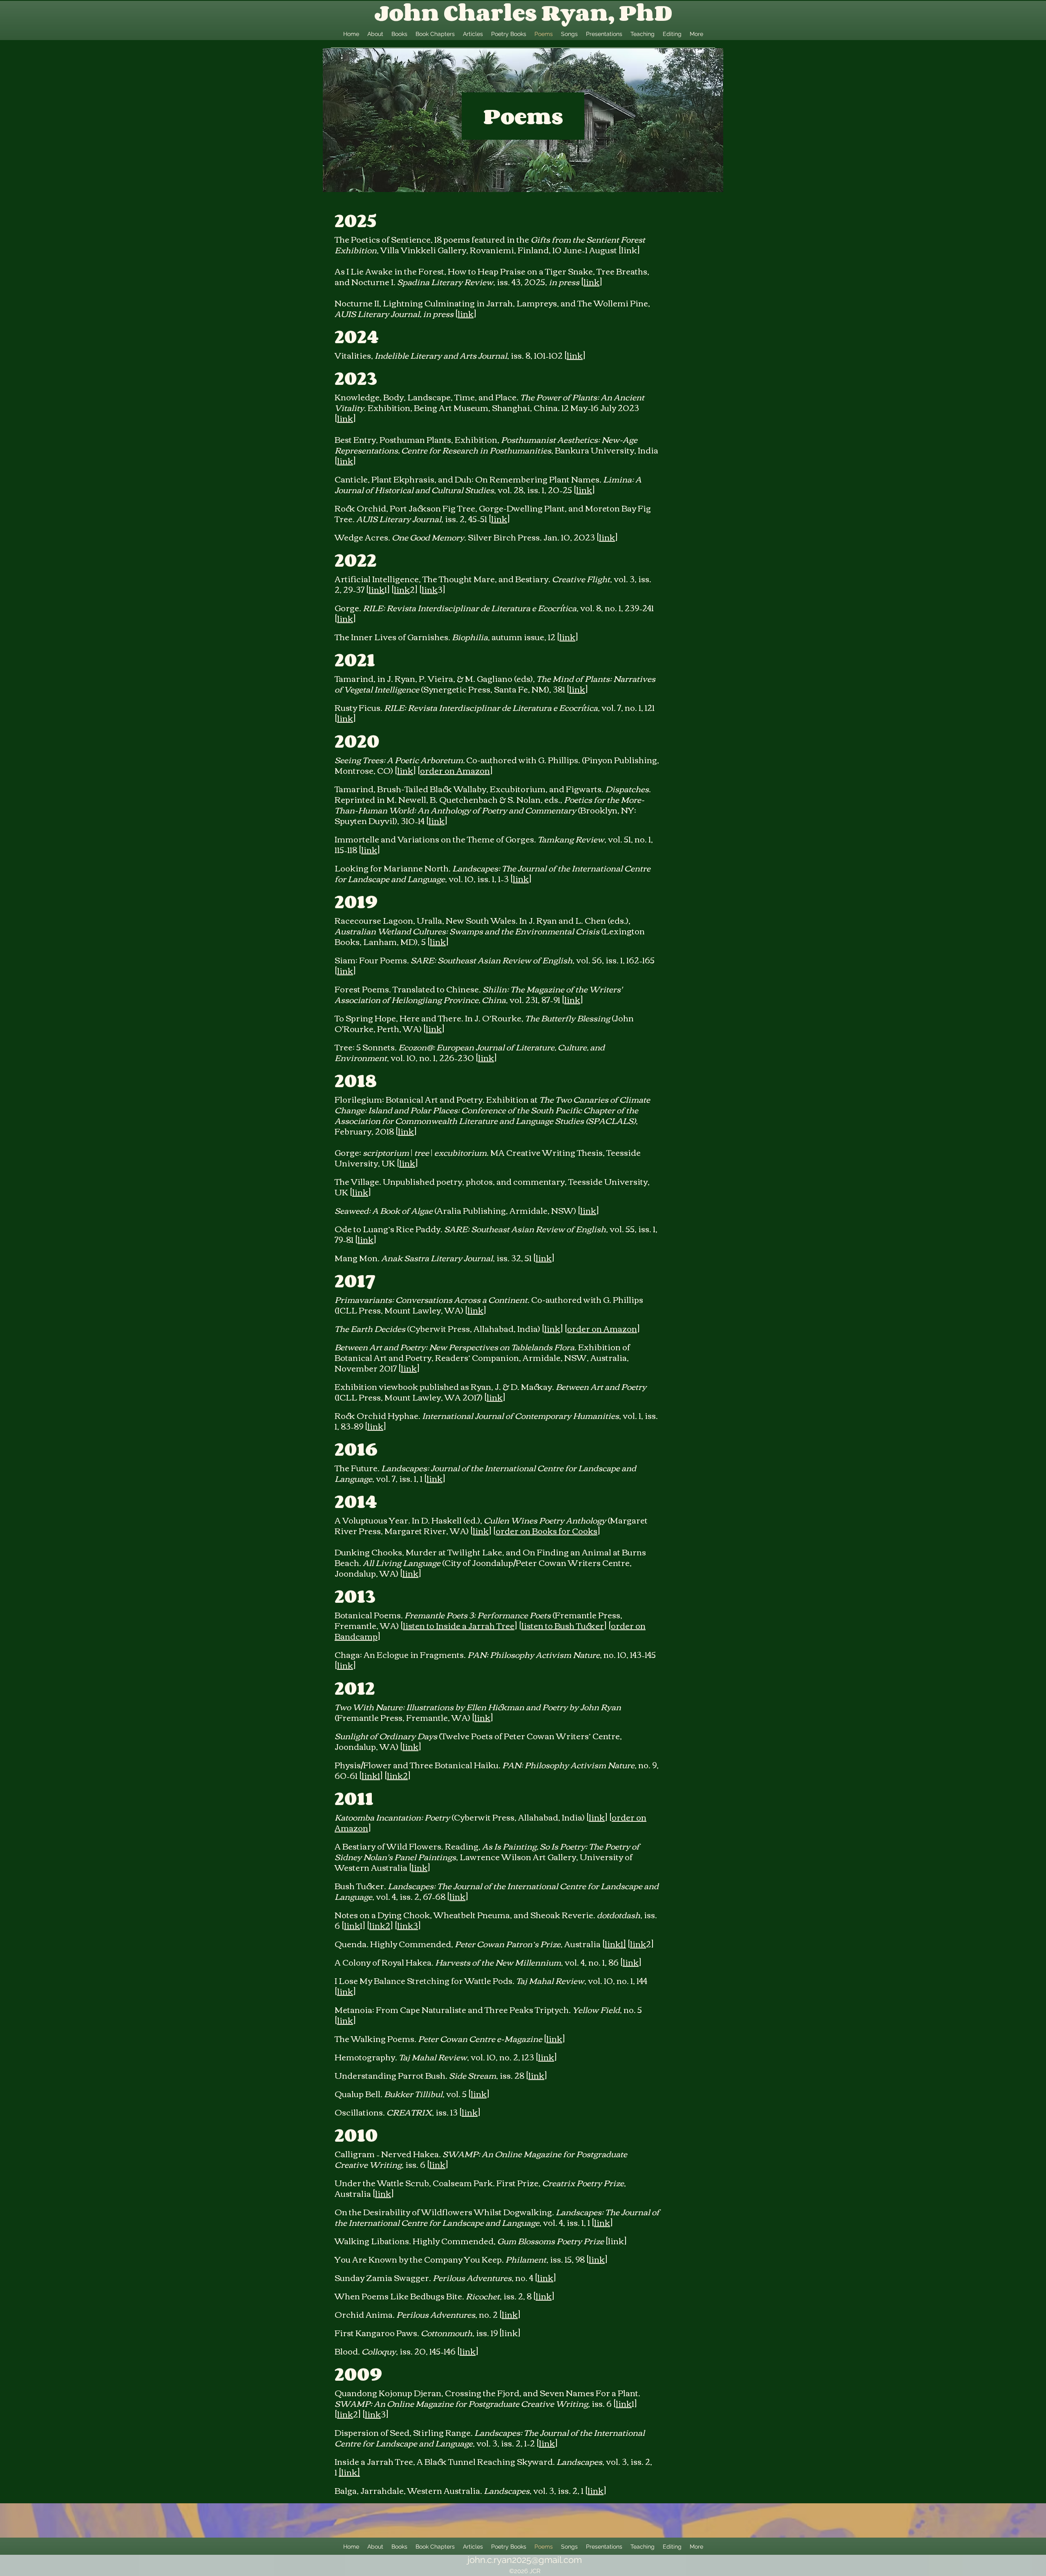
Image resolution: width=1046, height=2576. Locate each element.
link (591, 281)
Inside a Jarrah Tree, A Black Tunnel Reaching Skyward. (446, 2461)
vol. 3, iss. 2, (556, 2490)
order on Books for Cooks (546, 1530)
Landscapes (579, 2461)
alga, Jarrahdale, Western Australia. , (437, 2490)
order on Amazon (455, 770)
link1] (615, 1943)
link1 (371, 1775)
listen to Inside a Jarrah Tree (459, 1625)
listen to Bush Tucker (563, 1625)
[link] (349, 2472)
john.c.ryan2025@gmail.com (525, 2560)
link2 (397, 1775)
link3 (408, 1925)
